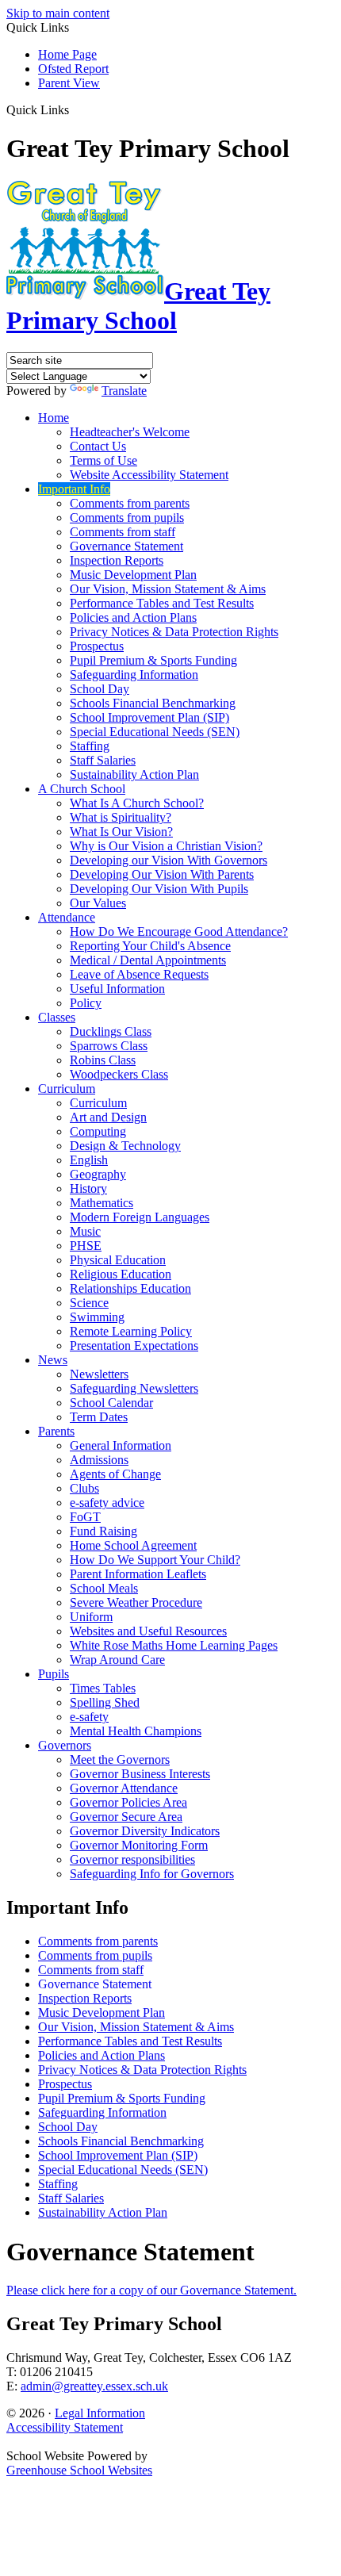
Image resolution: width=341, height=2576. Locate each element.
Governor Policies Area (128, 1802)
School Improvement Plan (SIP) (149, 717)
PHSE (86, 1246)
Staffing (90, 746)
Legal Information (100, 2413)
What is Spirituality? (121, 817)
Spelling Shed (105, 1702)
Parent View (69, 83)
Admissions (99, 1460)
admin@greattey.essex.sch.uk (94, 2386)
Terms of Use (103, 460)
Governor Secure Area (126, 1817)
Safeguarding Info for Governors (152, 1874)
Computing (98, 1131)
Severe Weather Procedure (136, 1602)
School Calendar (111, 1403)
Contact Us (98, 446)
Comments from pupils (127, 517)
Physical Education (118, 1260)
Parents (56, 1431)
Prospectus (97, 646)
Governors (65, 1745)
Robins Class (103, 1060)
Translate (124, 391)
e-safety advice (107, 1503)
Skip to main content (58, 13)
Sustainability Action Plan (134, 774)
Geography (98, 1174)
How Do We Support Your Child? (155, 1560)
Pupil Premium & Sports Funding (153, 660)
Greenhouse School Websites (79, 2470)
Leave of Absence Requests (139, 974)
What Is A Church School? (137, 803)
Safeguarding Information (134, 675)
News (53, 1360)
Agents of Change (115, 1474)
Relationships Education (130, 1288)
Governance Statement (126, 546)
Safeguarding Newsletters (134, 1388)
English (89, 1160)
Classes (57, 1017)
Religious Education (121, 1274)
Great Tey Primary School (138, 306)
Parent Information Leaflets (138, 1574)
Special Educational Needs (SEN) (155, 732)
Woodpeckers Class (119, 1074)
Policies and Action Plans (133, 617)
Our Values (98, 903)
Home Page (67, 54)
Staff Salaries (103, 760)
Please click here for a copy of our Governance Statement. (151, 2290)
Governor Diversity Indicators (145, 1831)
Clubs (84, 1488)
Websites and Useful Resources (148, 1631)
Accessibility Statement (65, 2427)
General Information (121, 1445)
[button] (75, 109)
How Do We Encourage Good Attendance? (179, 931)
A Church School (82, 789)
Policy (86, 1003)
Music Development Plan (133, 575)
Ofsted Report (73, 69)
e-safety (89, 1717)
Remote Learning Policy (131, 1331)
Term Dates (99, 1417)
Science (89, 1303)
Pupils (54, 1674)
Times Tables (103, 1688)
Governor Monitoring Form (139, 1845)
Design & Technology (125, 1146)
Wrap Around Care (117, 1660)
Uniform (91, 1617)
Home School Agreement (133, 1545)
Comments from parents (130, 503)
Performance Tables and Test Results (162, 603)
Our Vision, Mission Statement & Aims (168, 589)
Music (85, 1231)
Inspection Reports (117, 560)
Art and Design (108, 1117)
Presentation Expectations (134, 1345)
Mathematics (102, 1203)
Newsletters (99, 1374)
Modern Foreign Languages (140, 1217)
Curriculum (67, 1089)
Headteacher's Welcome (130, 432)
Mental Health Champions (136, 1731)
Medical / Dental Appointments (148, 960)
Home (54, 418)
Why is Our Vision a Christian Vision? (166, 846)
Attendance (67, 917)
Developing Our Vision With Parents (162, 874)
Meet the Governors (120, 1759)
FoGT (85, 1517)
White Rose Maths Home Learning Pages (174, 1645)
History (88, 1188)
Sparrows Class (109, 1046)
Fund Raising (103, 1531)
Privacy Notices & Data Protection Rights (174, 632)
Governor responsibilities (132, 1859)
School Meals (104, 1588)
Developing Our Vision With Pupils (159, 889)
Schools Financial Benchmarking (153, 703)
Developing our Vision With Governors (169, 860)
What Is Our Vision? (121, 832)
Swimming (97, 1317)
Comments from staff (123, 532)
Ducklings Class (111, 1031)
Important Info (74, 489)
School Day (100, 689)
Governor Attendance (124, 1788)
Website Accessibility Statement (149, 475)
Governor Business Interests (140, 1774)
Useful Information (117, 989)
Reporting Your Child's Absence (150, 946)
